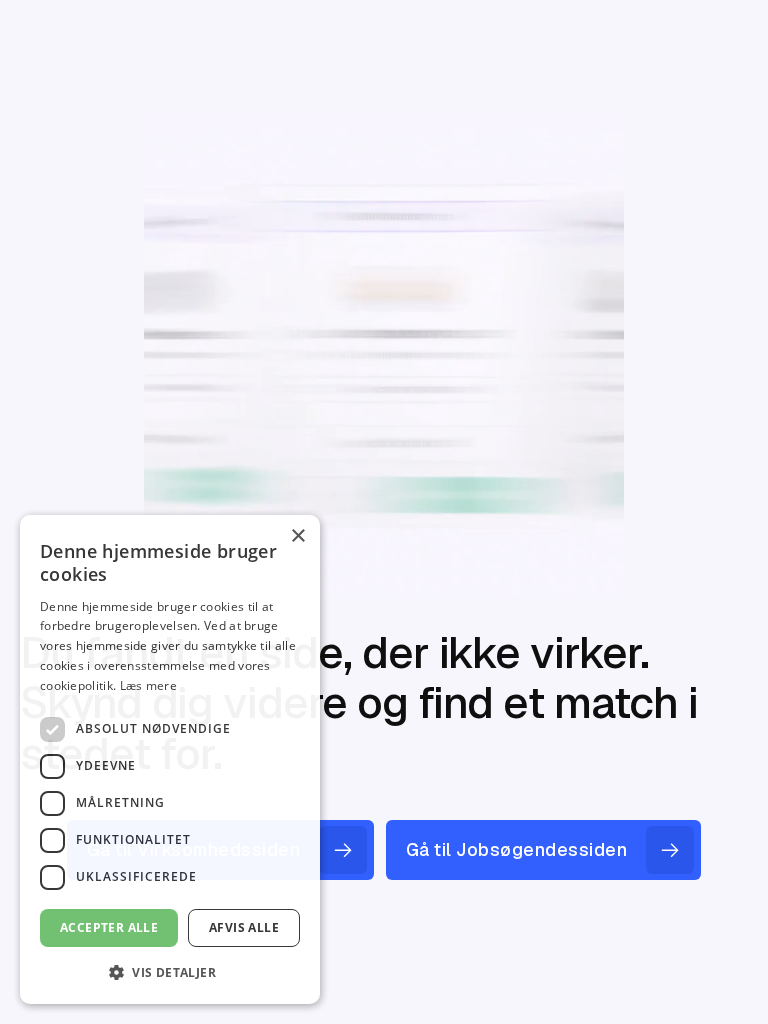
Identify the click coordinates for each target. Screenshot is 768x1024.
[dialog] (170, 759)
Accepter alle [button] (109, 927)
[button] (170, 972)
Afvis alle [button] (244, 927)
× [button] (297, 536)
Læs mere (148, 685)
